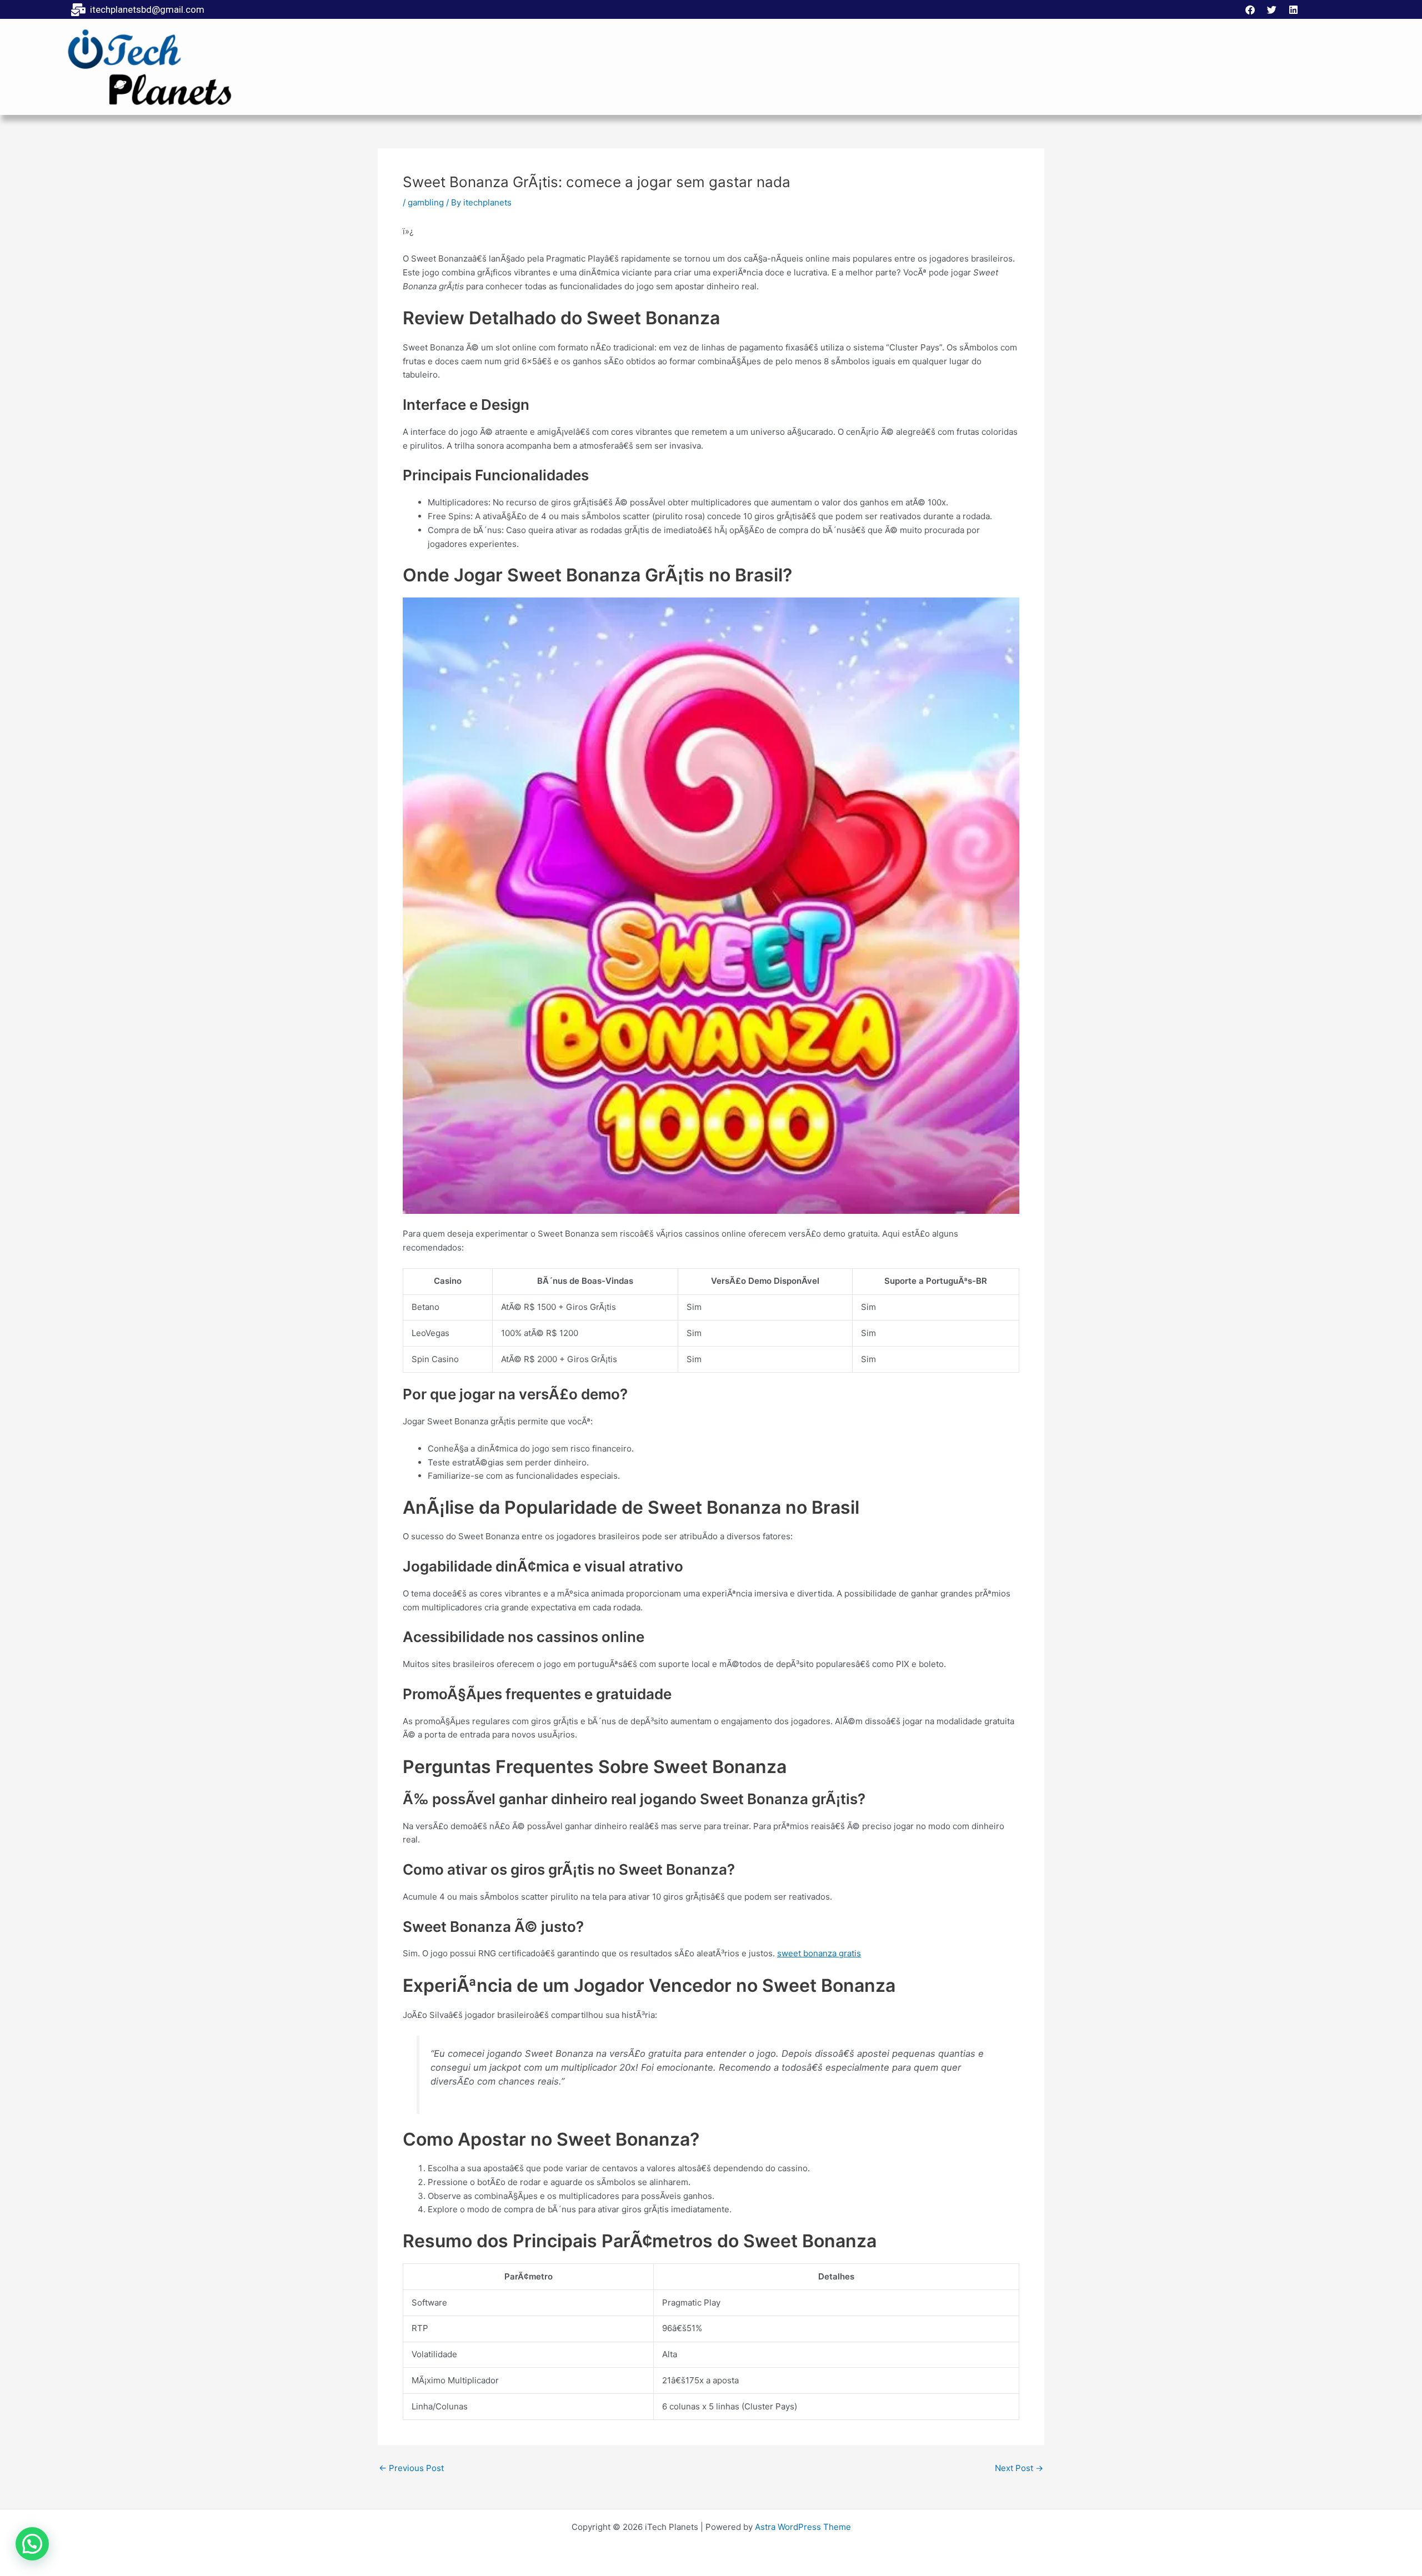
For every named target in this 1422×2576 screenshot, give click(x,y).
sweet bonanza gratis (819, 1953)
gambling (426, 202)
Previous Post (411, 2468)
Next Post (1019, 2468)
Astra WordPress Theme (803, 2527)
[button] (32, 2544)
